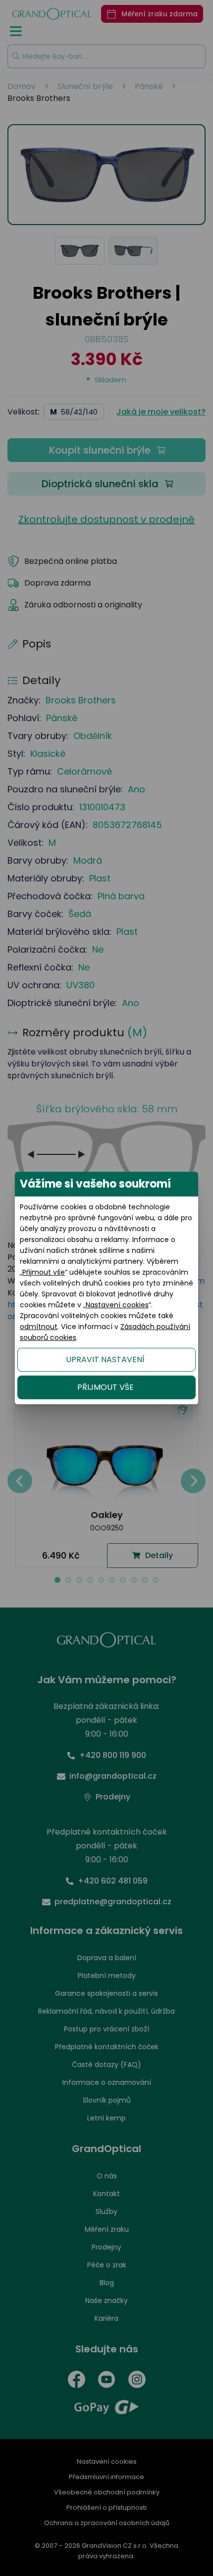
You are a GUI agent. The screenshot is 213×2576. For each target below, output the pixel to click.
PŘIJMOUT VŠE (106, 1387)
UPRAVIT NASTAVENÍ (105, 1359)
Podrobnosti (106, 2557)
